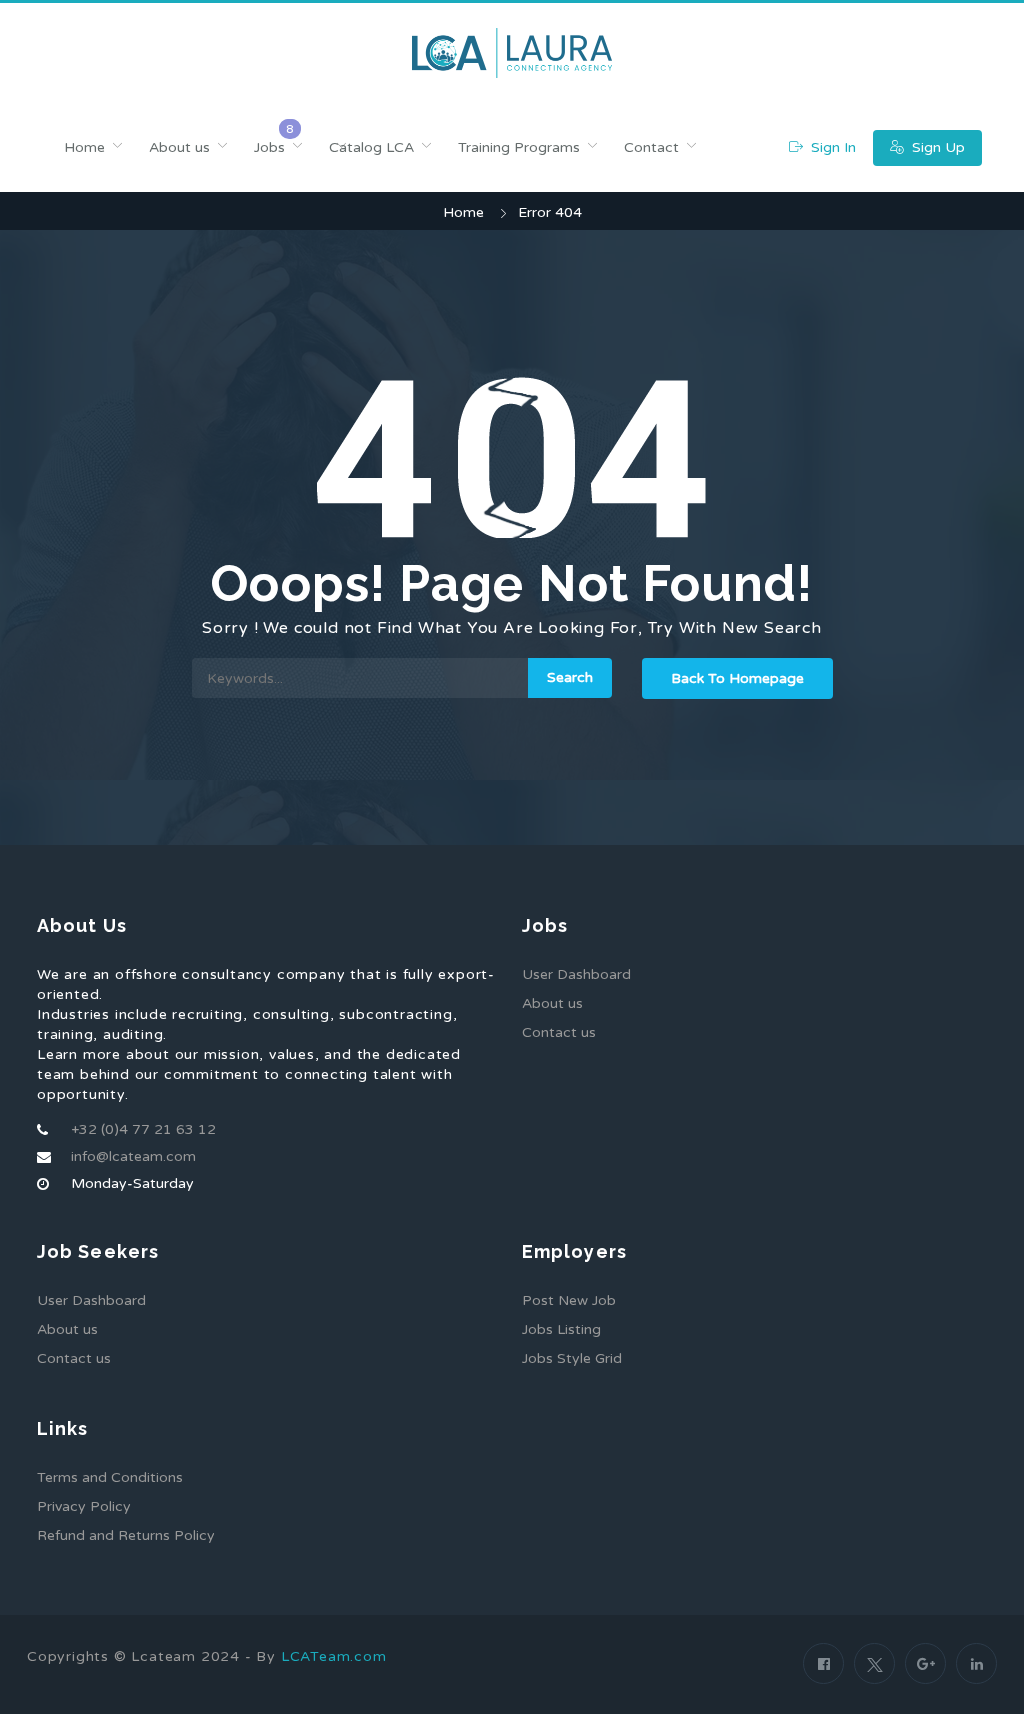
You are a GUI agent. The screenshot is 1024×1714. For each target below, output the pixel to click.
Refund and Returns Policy (126, 1535)
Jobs (269, 147)
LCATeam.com (334, 1656)
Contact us (559, 1032)
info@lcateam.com (133, 1156)
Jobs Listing (561, 1329)
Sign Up (936, 147)
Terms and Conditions (110, 1477)
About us (179, 147)
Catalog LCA (371, 147)
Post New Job (569, 1300)
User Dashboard (576, 974)
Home (84, 147)
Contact (651, 147)
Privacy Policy (84, 1506)
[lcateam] (512, 53)
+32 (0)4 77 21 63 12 (143, 1129)
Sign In (831, 147)
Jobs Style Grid (572, 1358)
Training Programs (519, 147)
